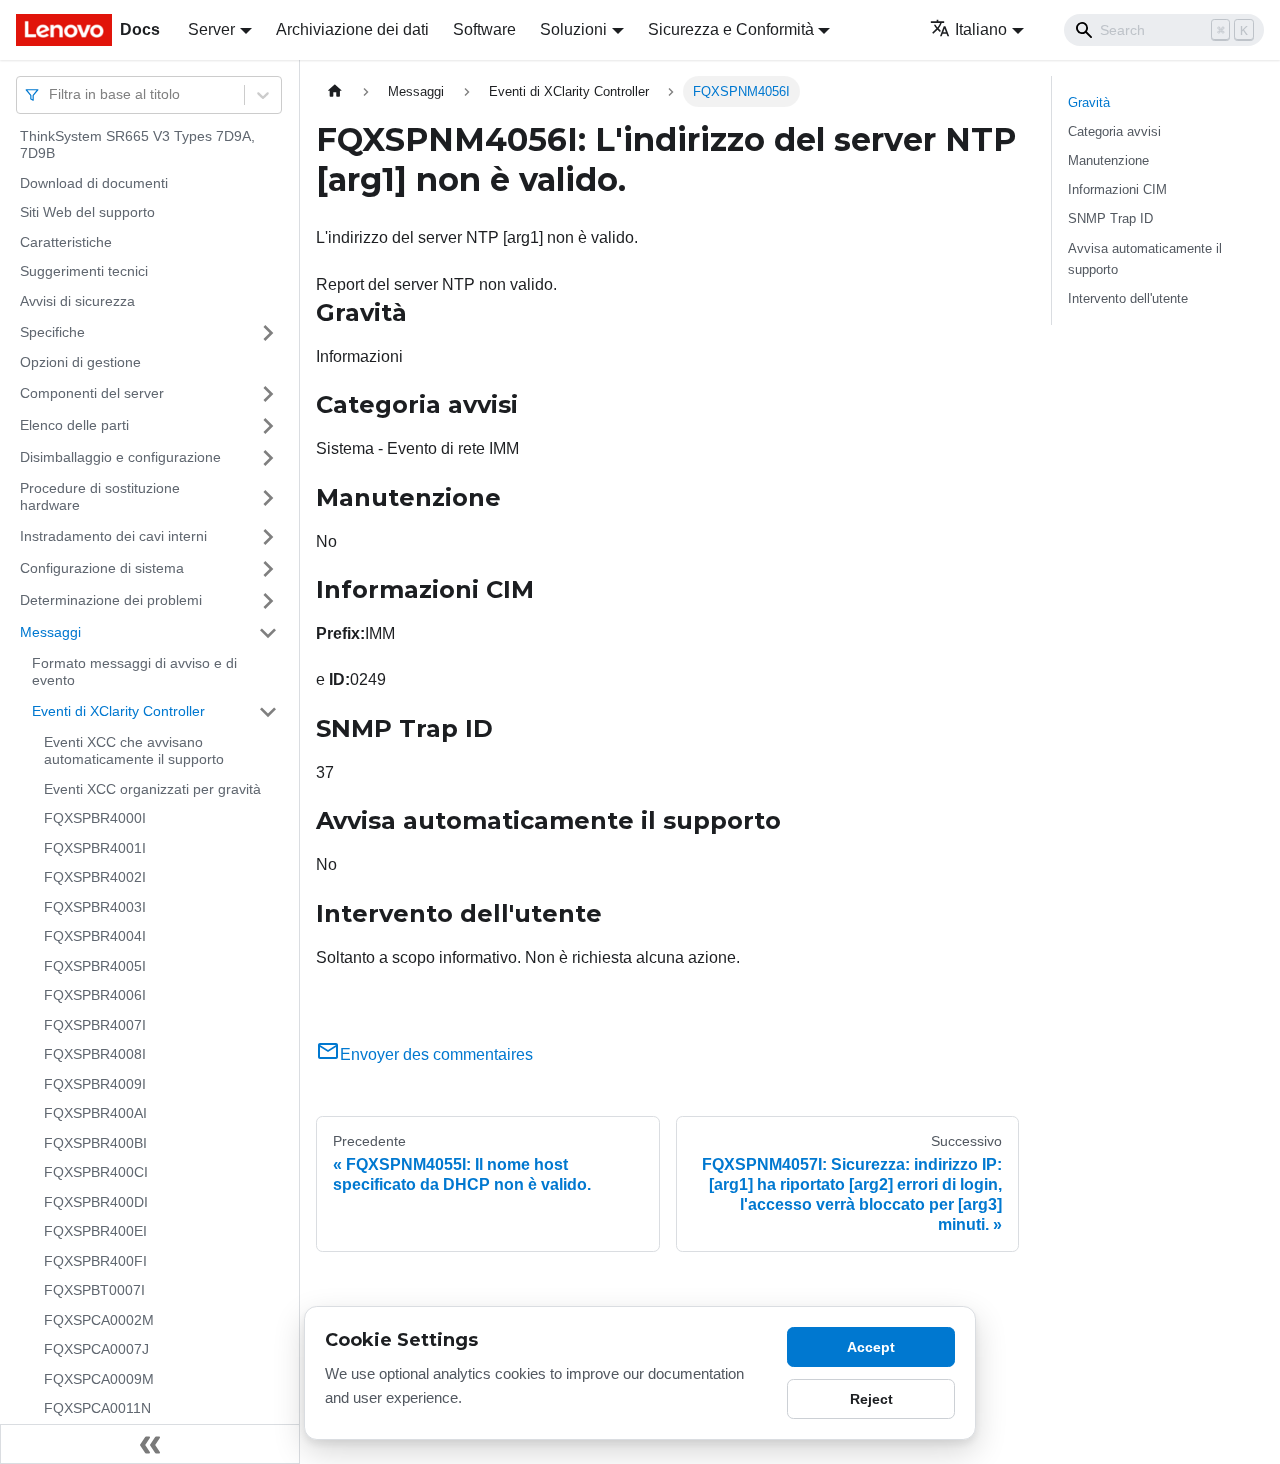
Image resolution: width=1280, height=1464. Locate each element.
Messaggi (50, 632)
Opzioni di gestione (80, 363)
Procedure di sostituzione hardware (100, 497)
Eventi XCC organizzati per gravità (152, 789)
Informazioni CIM (1117, 189)
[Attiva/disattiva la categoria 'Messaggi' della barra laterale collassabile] (268, 633)
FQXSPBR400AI (95, 1114)
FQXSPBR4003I (95, 907)
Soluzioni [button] (573, 29)
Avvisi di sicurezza (77, 301)
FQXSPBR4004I (95, 937)
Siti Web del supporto (87, 213)
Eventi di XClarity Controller (118, 711)
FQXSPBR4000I (95, 819)
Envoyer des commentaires (436, 1054)
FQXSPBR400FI (95, 1261)
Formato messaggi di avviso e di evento (134, 672)
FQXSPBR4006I (95, 996)
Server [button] (211, 29)
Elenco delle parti (74, 425)
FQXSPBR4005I (95, 966)
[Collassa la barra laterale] (150, 1444)
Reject (871, 1399)
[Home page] (335, 91)
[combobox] (51, 94)
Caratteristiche (66, 242)
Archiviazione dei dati (352, 29)
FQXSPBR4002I (95, 878)
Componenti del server (92, 393)
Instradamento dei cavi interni (113, 536)
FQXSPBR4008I (95, 1055)
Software (484, 29)
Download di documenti (94, 183)
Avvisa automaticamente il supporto (1145, 259)
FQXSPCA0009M (99, 1379)
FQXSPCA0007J (96, 1350)
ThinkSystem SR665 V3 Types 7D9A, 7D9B (137, 145)
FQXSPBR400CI (96, 1173)
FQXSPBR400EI (95, 1232)
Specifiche (52, 332)
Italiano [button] (981, 29)
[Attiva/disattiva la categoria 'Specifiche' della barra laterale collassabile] (268, 333)
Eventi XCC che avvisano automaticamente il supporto (134, 751)
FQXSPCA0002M (99, 1320)
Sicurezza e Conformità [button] (731, 29)
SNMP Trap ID (1110, 218)
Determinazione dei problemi (111, 600)
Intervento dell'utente (1128, 298)
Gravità (1089, 102)
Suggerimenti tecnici (84, 272)
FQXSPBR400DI (96, 1202)
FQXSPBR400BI (95, 1143)
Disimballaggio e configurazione (120, 457)
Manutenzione (1108, 160)
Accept (871, 1347)
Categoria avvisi (1114, 131)
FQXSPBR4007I (95, 1025)
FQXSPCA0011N (97, 1409)
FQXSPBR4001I (95, 848)
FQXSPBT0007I (94, 1291)
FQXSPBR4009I (95, 1084)
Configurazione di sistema (102, 568)
